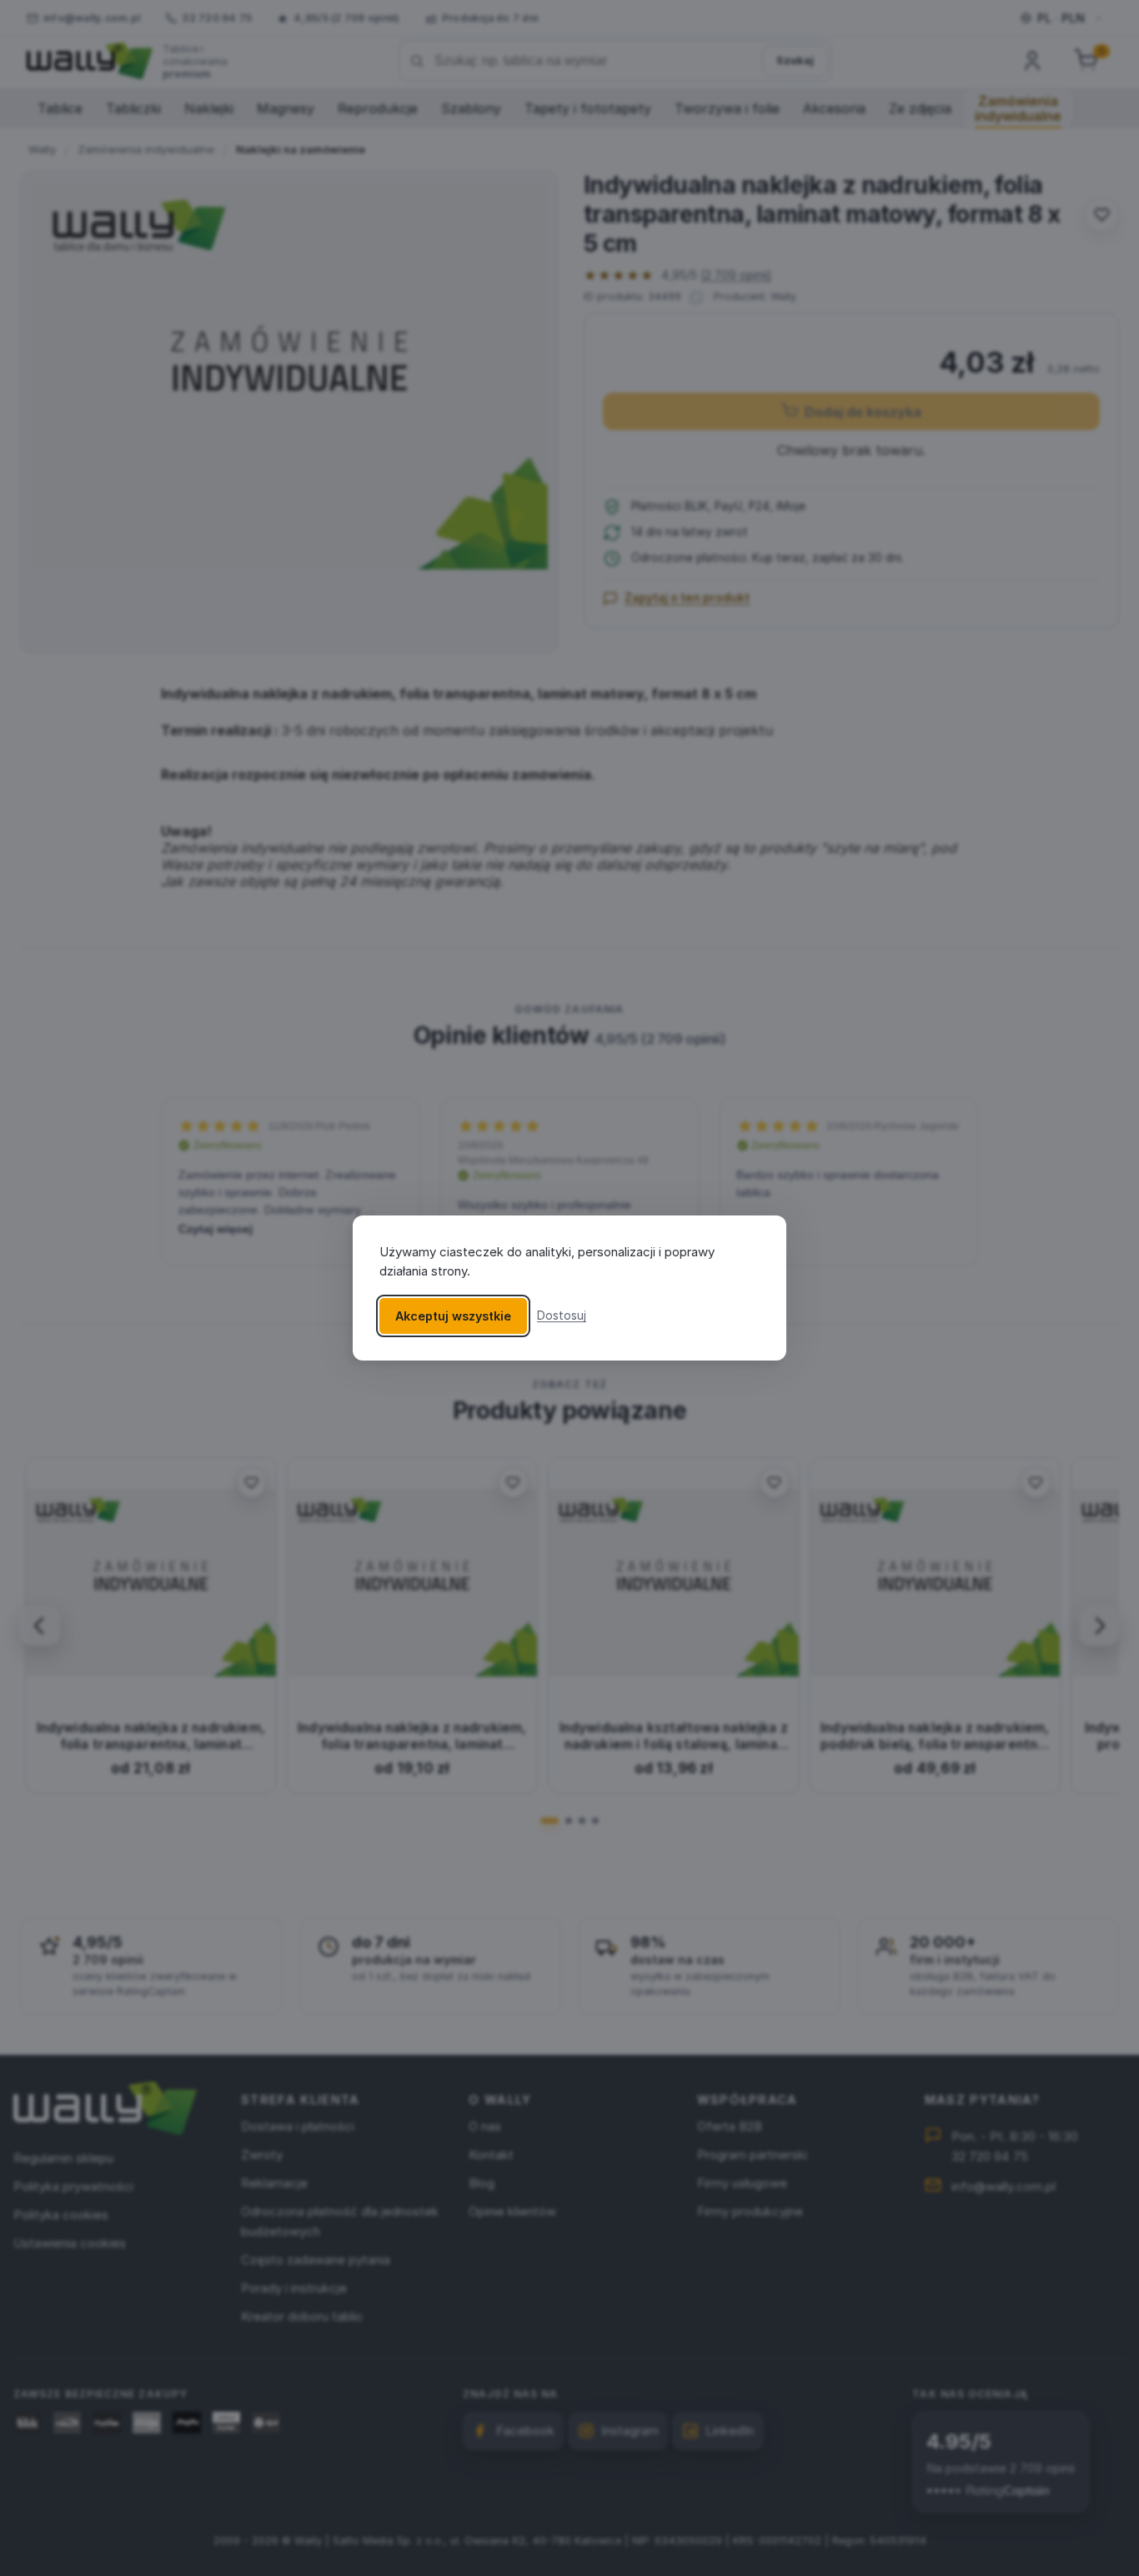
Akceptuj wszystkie (453, 1316)
